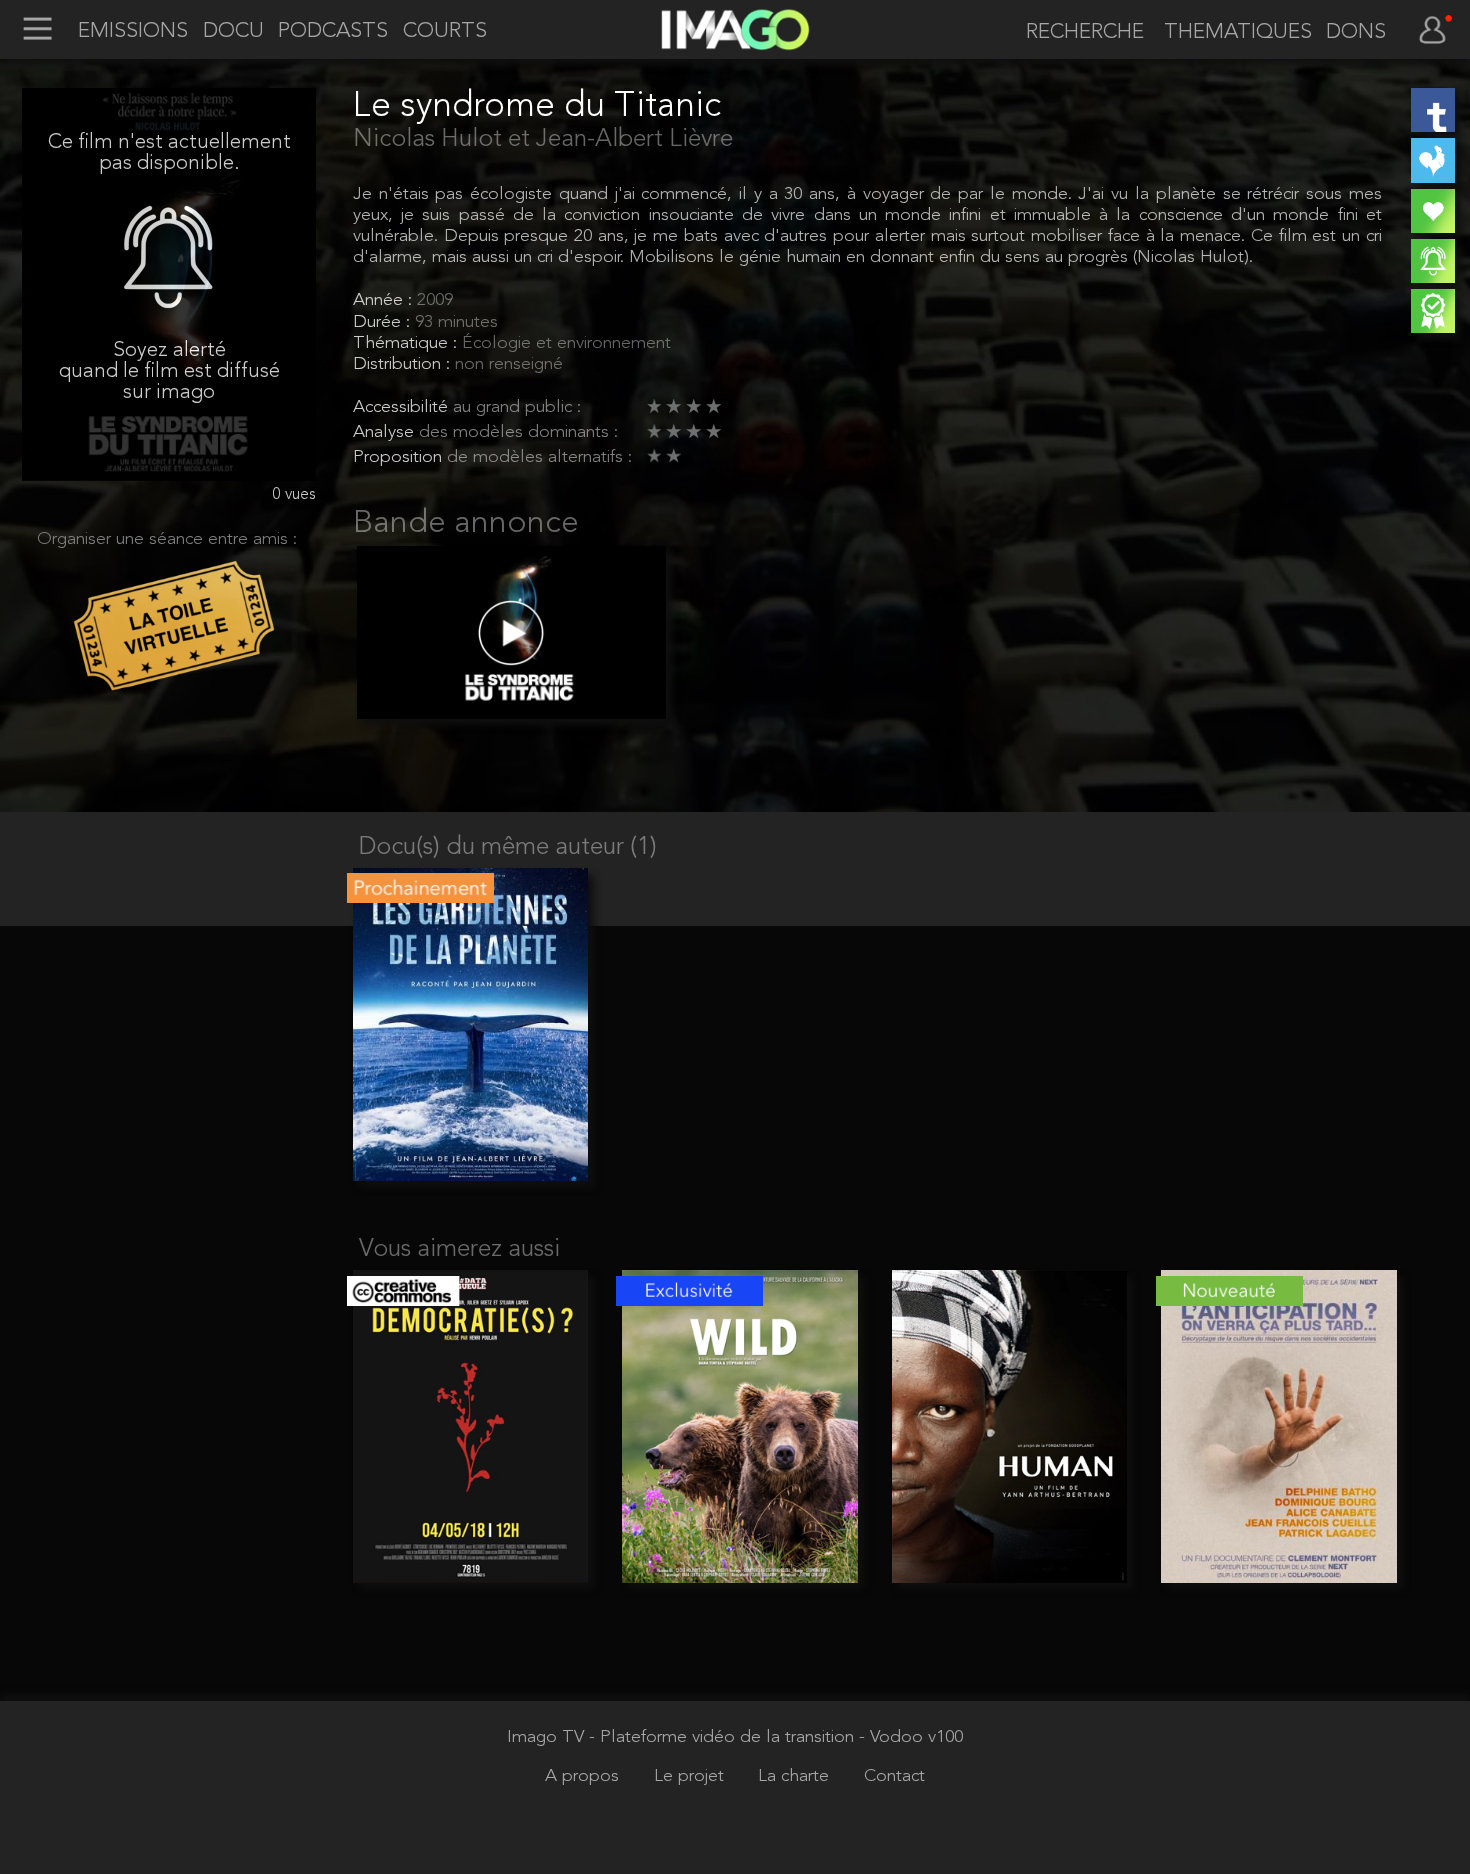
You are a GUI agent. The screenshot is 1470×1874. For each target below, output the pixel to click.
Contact (894, 1776)
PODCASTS (333, 31)
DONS (1356, 32)
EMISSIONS (133, 31)
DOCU (233, 31)
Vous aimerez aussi (459, 1249)
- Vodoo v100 (911, 1737)
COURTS (445, 31)
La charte (796, 1776)
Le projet (691, 1776)
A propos (584, 1776)
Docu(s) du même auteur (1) (508, 847)
